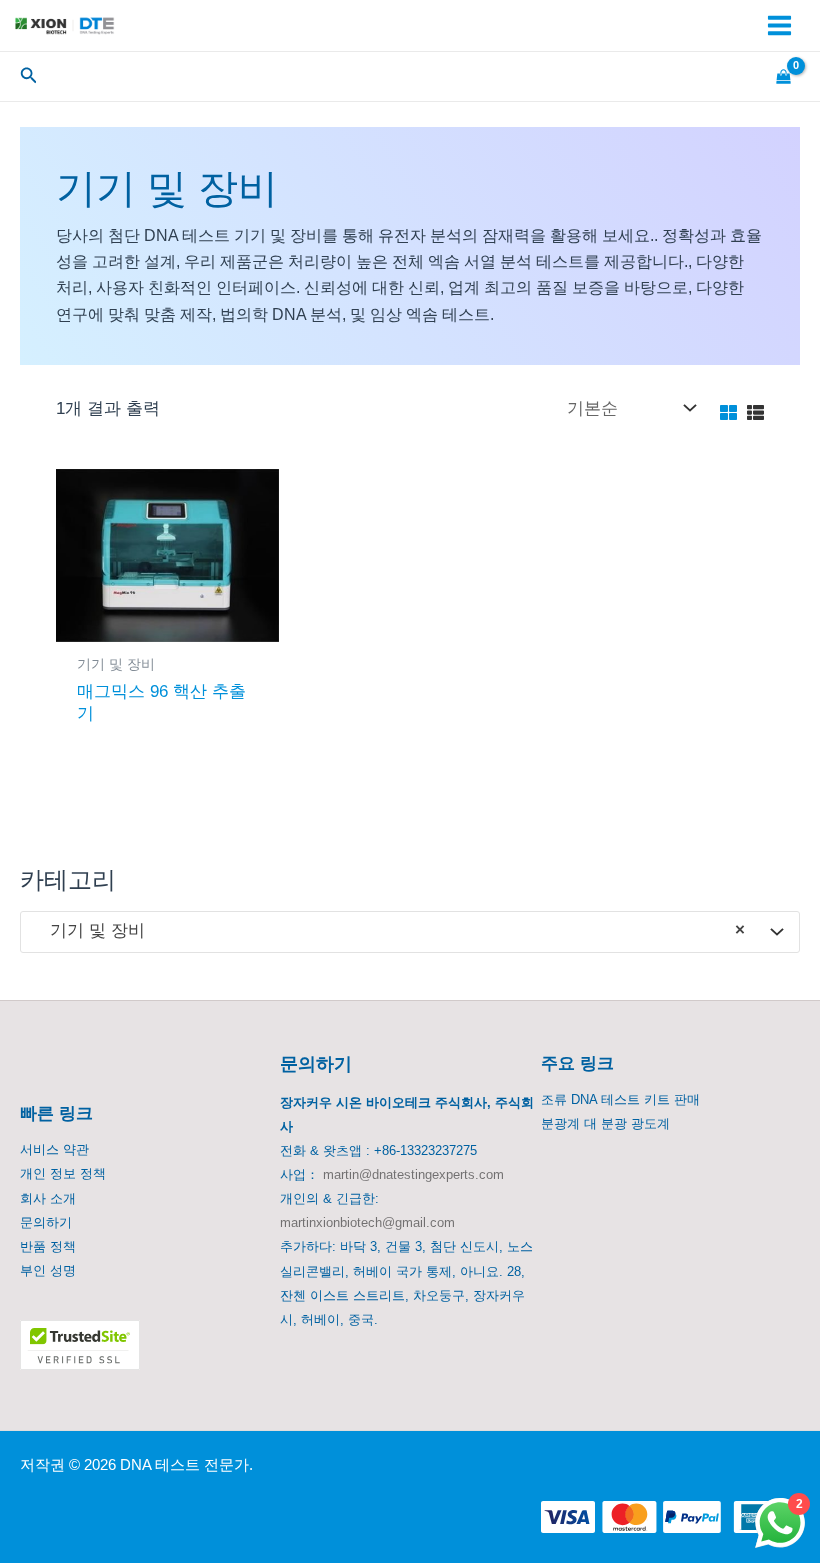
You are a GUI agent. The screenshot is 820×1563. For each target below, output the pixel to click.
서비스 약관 (54, 1149)
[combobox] (410, 932)
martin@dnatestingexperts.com (413, 1174)
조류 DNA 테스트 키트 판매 (620, 1099)
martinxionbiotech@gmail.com (367, 1222)
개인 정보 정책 (63, 1173)
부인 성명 (48, 1270)
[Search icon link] (29, 78)
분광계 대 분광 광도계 (605, 1123)
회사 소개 (48, 1198)
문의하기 (46, 1222)
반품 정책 (48, 1246)
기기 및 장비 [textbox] (390, 930)
